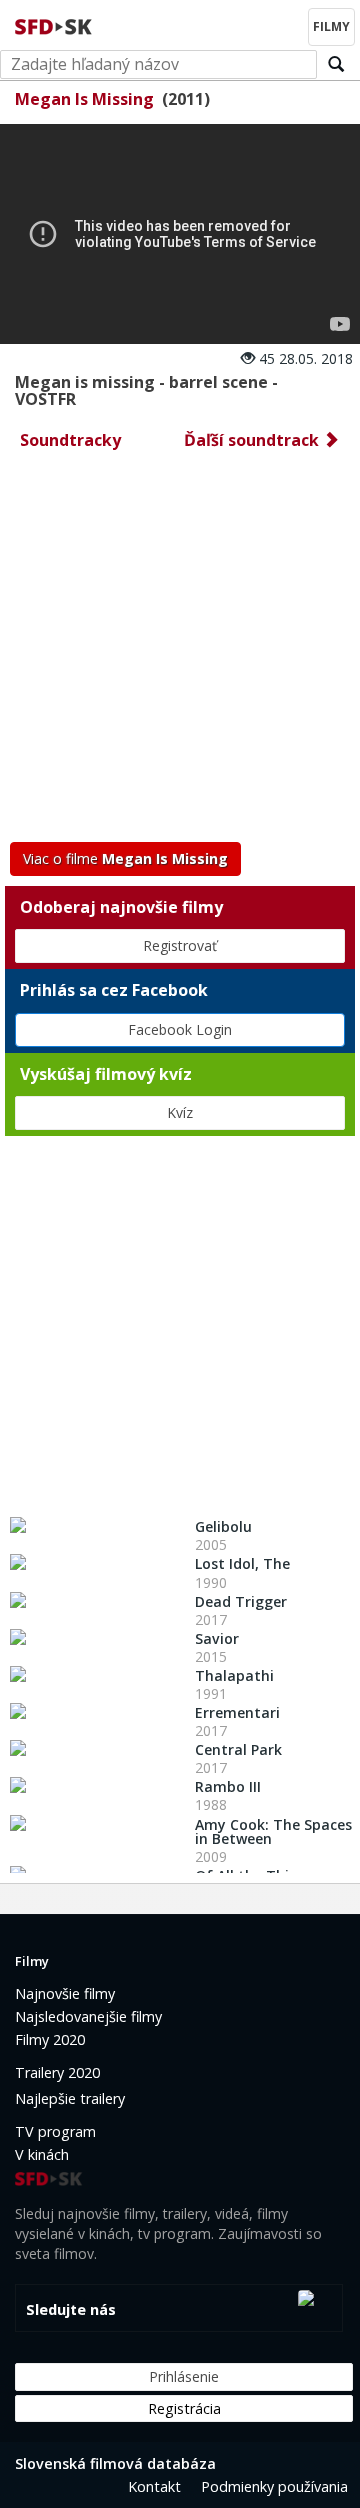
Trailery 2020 (57, 2072)
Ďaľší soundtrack (253, 440)
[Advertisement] (180, 652)
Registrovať (180, 945)
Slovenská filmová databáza (115, 2463)
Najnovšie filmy (65, 1993)
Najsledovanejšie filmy (88, 2016)
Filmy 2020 (50, 2039)
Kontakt (154, 2486)
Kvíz (180, 1112)
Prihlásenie (184, 2376)
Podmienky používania (274, 2486)
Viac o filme (125, 858)
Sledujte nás (71, 2309)
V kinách (42, 2154)
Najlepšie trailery (70, 2098)
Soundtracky (70, 440)
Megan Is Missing (84, 99)
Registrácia (184, 2408)
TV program (55, 2131)
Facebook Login (180, 1029)
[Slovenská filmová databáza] (55, 24)
